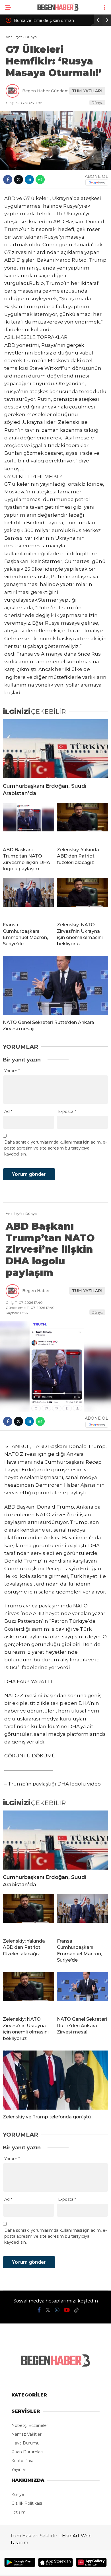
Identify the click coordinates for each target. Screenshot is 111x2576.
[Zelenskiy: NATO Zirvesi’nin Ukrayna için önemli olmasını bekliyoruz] (83, 898)
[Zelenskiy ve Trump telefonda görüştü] (55, 2080)
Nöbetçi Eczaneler (30, 2425)
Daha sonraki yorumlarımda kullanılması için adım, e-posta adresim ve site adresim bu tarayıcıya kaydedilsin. (55, 1148)
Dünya (97, 103)
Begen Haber (36, 1291)
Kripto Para (22, 2461)
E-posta (67, 1111)
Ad (8, 1111)
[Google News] (97, 182)
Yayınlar (19, 2469)
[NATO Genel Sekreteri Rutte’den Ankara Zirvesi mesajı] (55, 986)
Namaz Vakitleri (27, 2434)
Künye (18, 2494)
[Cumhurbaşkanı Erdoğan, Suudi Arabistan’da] (55, 749)
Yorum (12, 1071)
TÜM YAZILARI (87, 91)
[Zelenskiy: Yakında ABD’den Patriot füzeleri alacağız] (83, 823)
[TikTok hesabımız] (77, 2310)
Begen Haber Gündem (45, 91)
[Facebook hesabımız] (39, 2310)
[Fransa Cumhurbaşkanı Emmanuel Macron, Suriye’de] (28, 898)
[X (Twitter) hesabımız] (48, 2310)
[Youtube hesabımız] (67, 2310)
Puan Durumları (27, 2452)
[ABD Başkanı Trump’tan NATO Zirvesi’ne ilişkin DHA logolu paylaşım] (28, 823)
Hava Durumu (25, 2443)
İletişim (18, 2512)
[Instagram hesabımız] (57, 2310)
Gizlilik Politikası (27, 2503)
